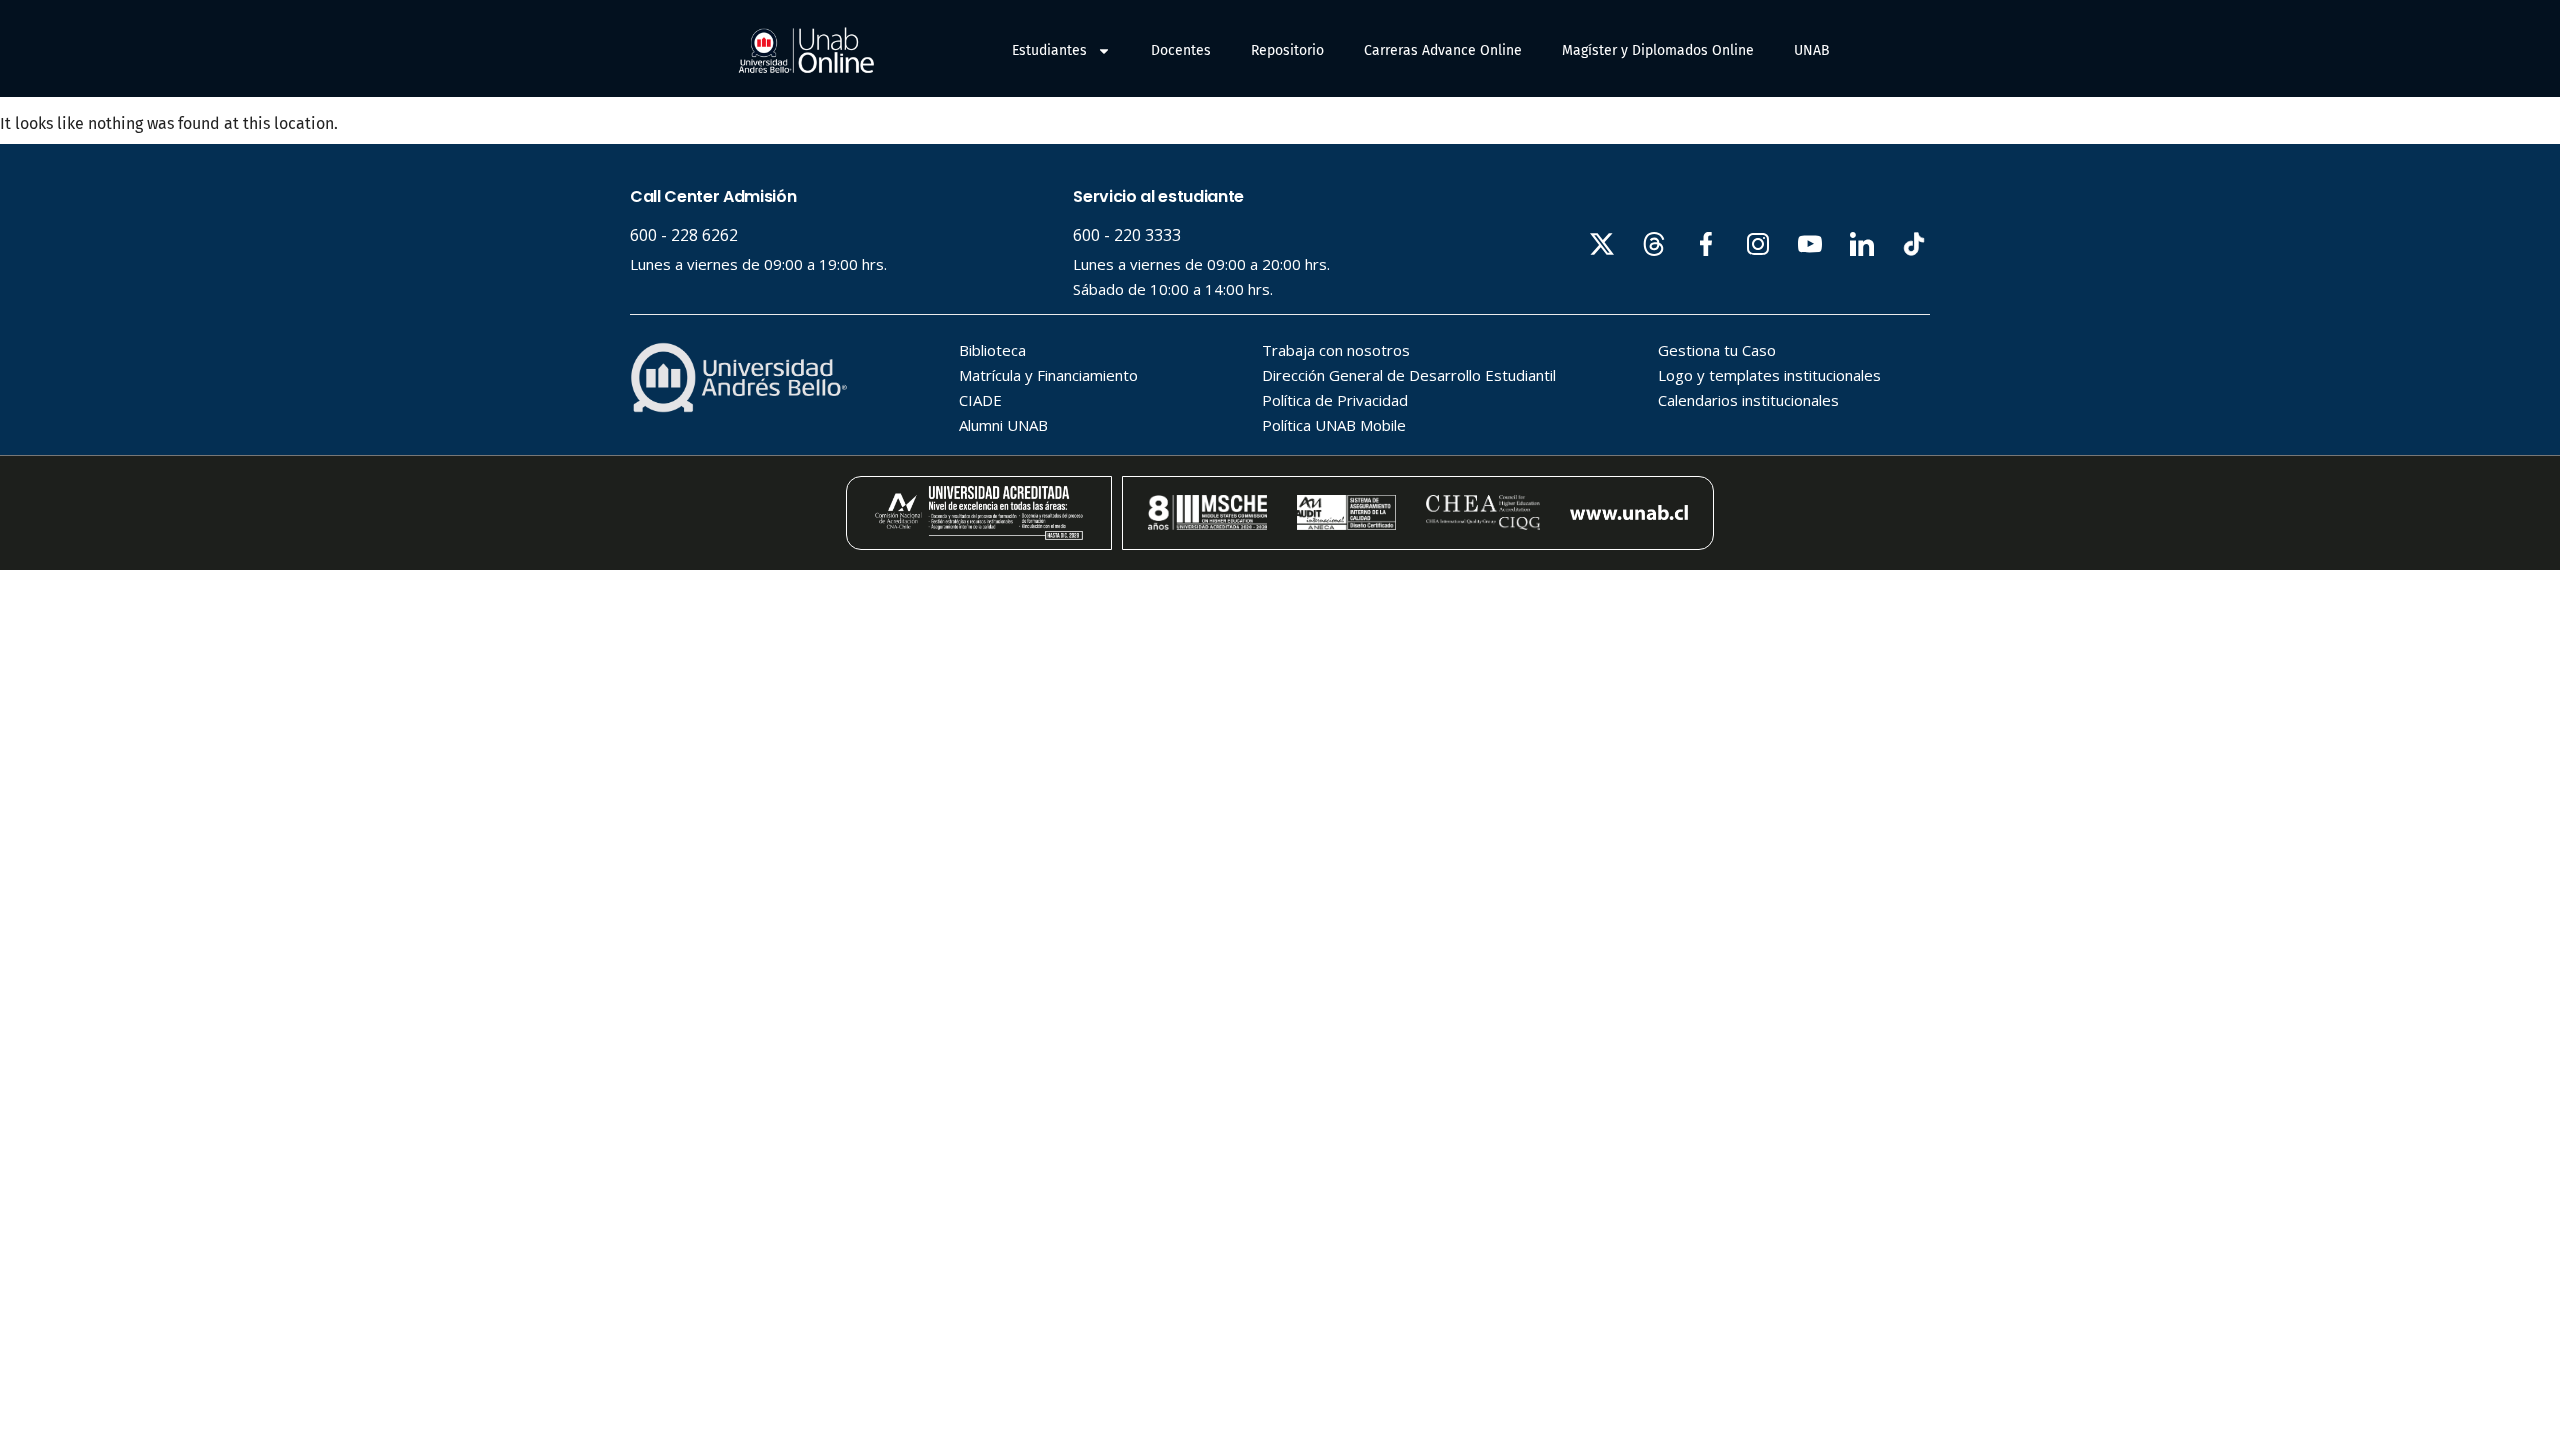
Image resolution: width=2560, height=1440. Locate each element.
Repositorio (1287, 50)
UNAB (1812, 50)
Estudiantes (1049, 50)
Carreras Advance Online (1443, 50)
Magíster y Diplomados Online (1658, 50)
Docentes (1181, 50)
